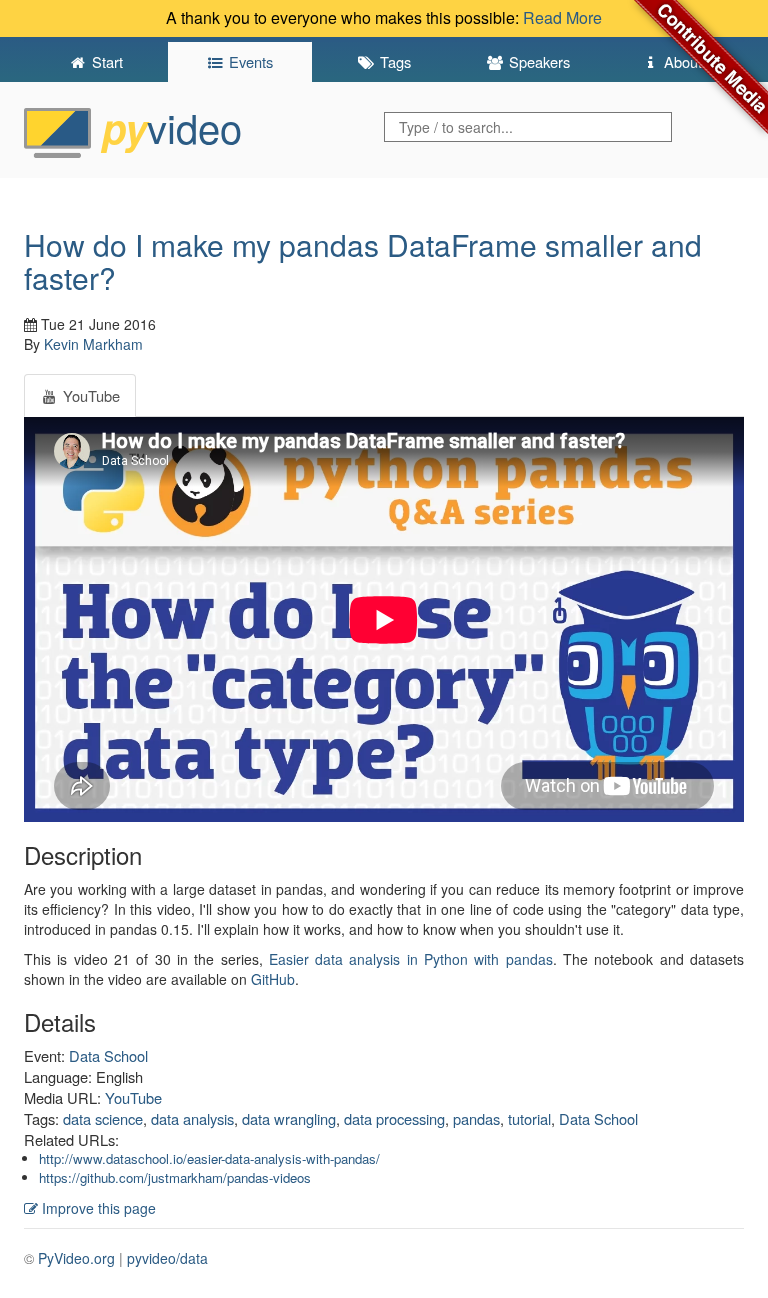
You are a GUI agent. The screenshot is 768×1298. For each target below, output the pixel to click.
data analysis (192, 1118)
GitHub (273, 979)
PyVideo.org (76, 1258)
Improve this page (97, 1208)
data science (103, 1118)
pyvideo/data (167, 1258)
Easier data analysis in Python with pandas (411, 959)
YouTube (133, 1097)
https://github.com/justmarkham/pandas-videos (175, 1177)
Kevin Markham (93, 344)
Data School (108, 1055)
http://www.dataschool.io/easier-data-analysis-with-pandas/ (209, 1158)
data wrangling (289, 1118)
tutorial (529, 1118)
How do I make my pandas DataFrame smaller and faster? (363, 261)
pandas (476, 1118)
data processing (394, 1118)
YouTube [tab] (89, 395)
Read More (562, 17)
